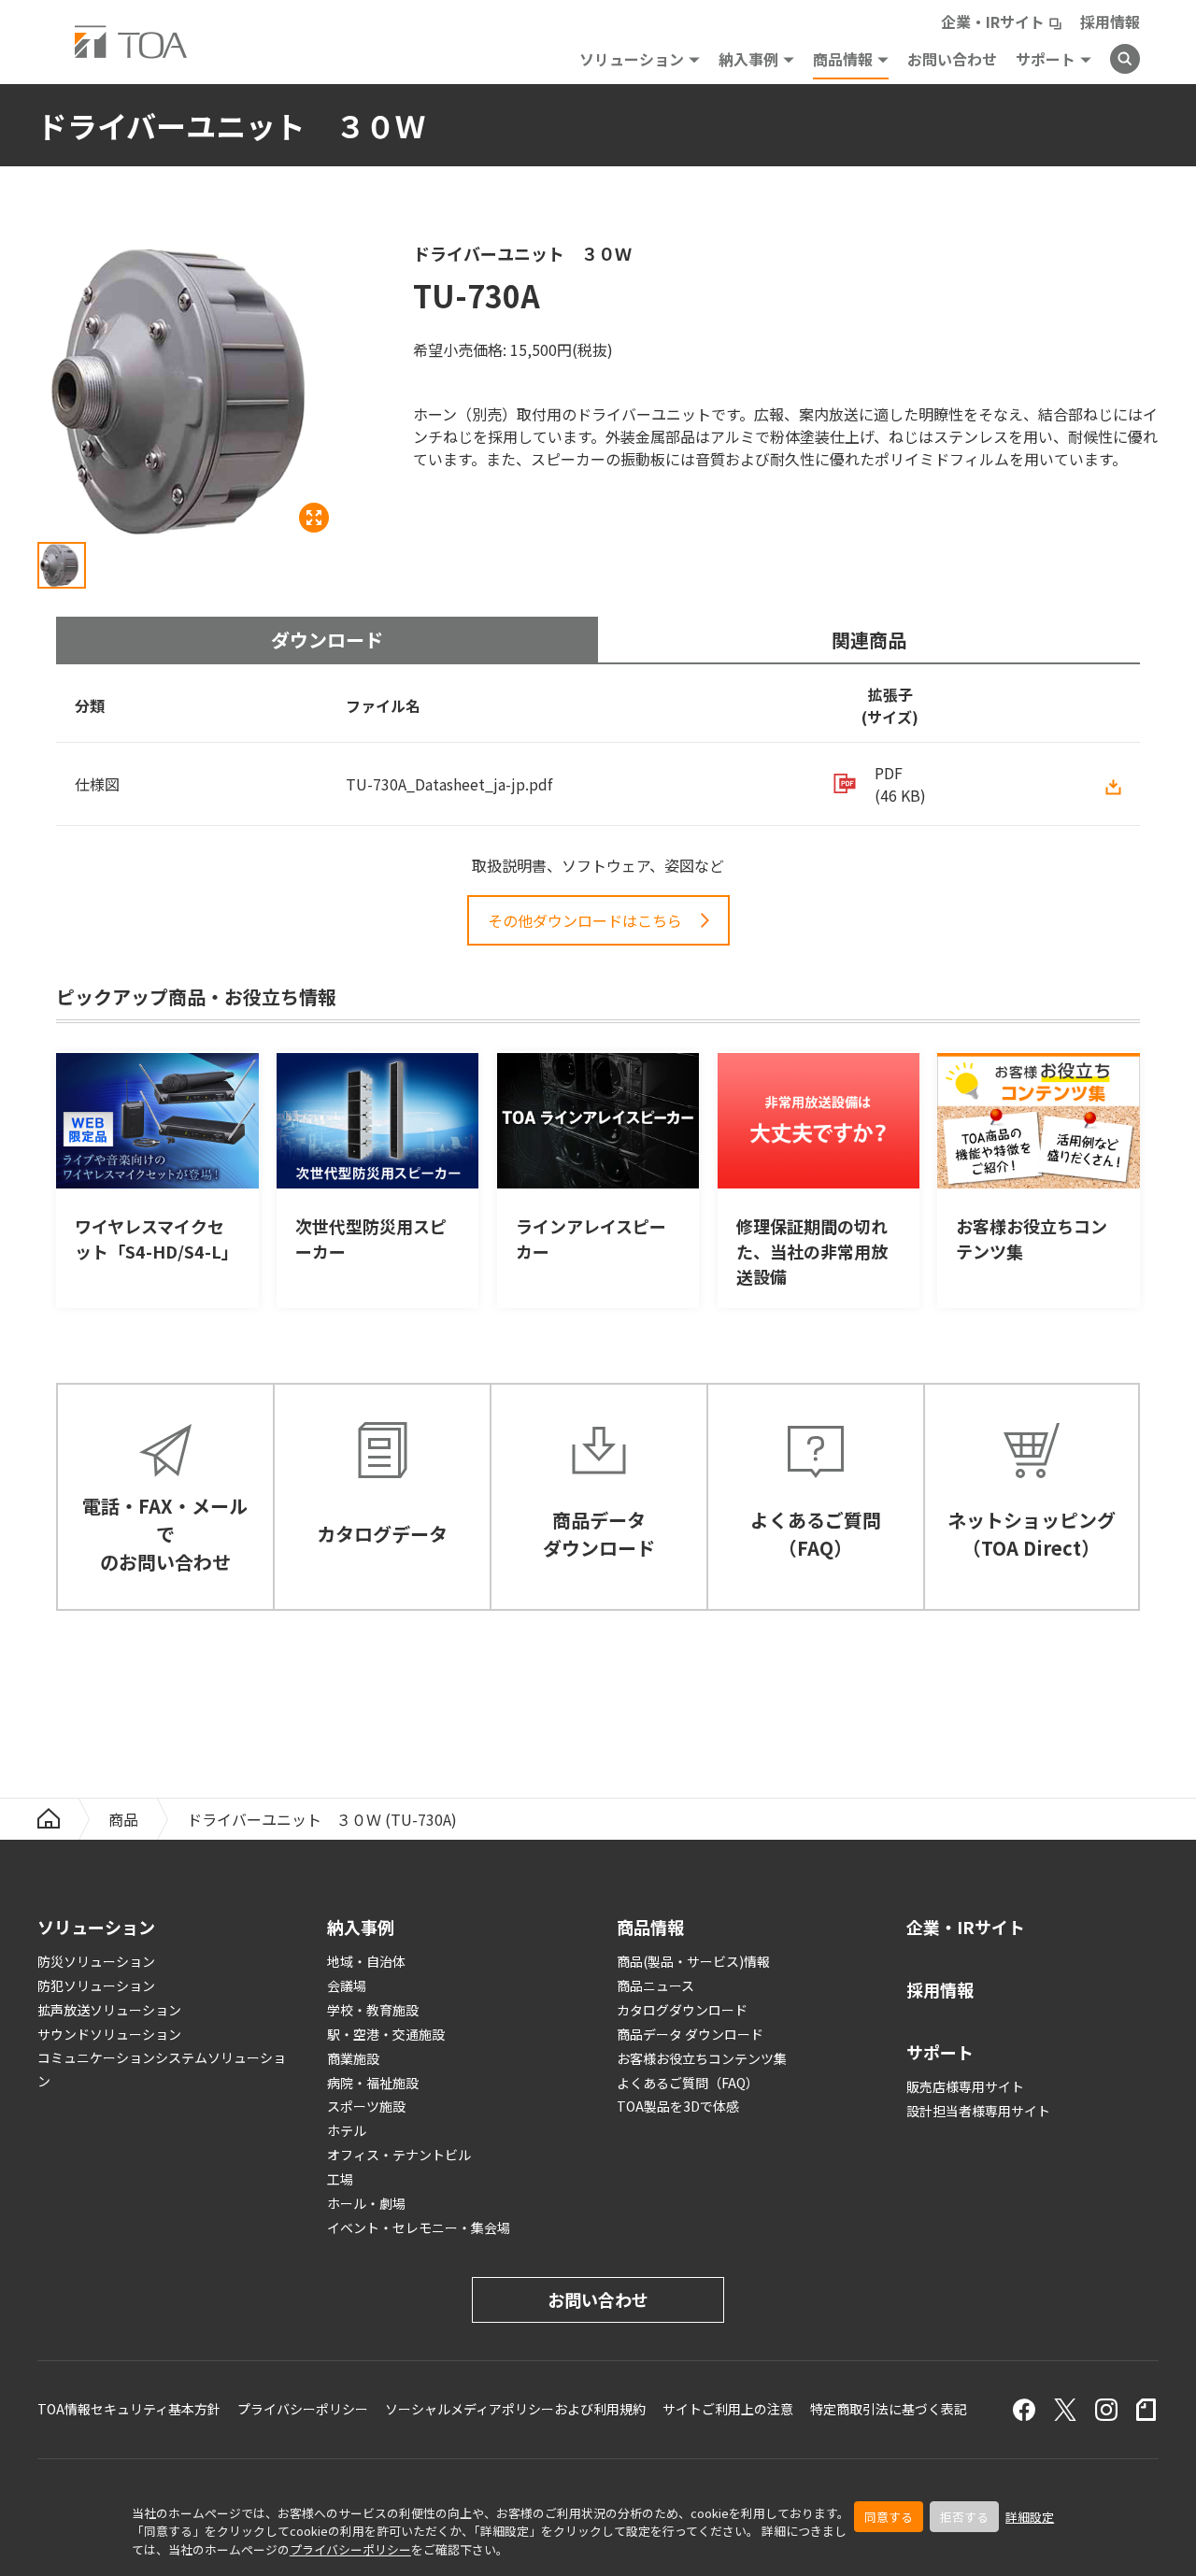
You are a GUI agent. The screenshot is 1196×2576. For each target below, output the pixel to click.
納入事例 (748, 59)
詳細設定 (1030, 2517)
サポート (1046, 59)
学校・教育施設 (373, 2010)
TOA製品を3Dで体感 (678, 2106)
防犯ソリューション (96, 1985)
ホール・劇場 (366, 2203)
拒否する (964, 2517)
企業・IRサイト (993, 21)
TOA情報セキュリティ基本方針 (129, 2409)
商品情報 (843, 59)
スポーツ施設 (366, 2106)
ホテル (347, 2130)
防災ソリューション (96, 1961)
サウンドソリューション (109, 2034)
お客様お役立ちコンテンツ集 (702, 2058)
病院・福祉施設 (373, 2083)
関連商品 (869, 640)
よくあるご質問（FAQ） (688, 2083)
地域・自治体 (366, 1961)
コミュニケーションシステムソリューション (162, 2069)
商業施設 (353, 2058)
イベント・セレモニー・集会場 (419, 2227)
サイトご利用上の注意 (728, 2409)
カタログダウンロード (682, 2010)
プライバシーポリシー (350, 2549)
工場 (340, 2179)
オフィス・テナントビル (399, 2155)
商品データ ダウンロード (690, 2034)
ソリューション (632, 59)
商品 (123, 1819)
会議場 (347, 1985)
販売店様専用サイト (965, 2086)
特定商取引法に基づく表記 (889, 2409)
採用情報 (1110, 21)
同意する (889, 2517)
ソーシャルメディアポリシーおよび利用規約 (515, 2409)
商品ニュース (655, 1985)
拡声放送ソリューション (109, 2010)
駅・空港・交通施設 (386, 2034)
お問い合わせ (952, 59)
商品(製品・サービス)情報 (693, 1961)
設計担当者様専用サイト (978, 2111)
